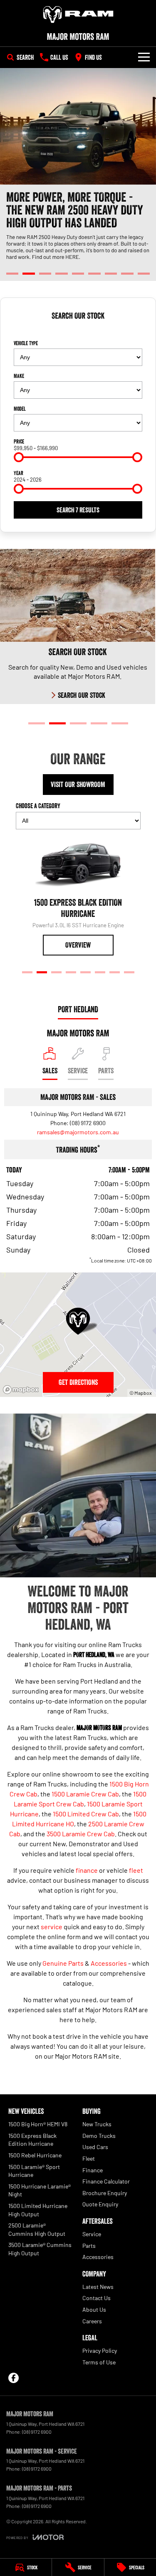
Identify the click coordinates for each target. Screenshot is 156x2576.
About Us (94, 2309)
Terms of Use (99, 2362)
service (52, 1927)
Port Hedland (78, 1009)
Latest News (98, 2287)
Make (19, 376)
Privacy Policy (100, 2351)
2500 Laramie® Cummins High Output (37, 2229)
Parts (89, 2246)
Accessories (109, 1963)
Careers (92, 2321)
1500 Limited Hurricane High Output (38, 2210)
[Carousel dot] (12, 274)
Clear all (78, 330)
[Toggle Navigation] (144, 57)
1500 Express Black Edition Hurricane (32, 2140)
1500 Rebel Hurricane (35, 2155)
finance (87, 1870)
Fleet (89, 2158)
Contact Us (97, 2298)
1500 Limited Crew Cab (86, 1814)
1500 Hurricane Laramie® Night (40, 2190)
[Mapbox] (22, 1390)
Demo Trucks (99, 2136)
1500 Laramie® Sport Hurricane (34, 2171)
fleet (136, 1870)
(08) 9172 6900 (88, 1123)
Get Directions (78, 1382)
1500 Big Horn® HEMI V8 (38, 2124)
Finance (93, 2170)
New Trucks (97, 2124)
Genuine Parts (63, 1963)
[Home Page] (78, 15)
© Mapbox (141, 1393)
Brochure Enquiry (105, 2193)
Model (20, 409)
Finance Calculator (106, 2181)
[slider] (19, 457)
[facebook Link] (14, 2378)
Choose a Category (38, 806)
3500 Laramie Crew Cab (81, 1834)
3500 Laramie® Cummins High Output (40, 2249)
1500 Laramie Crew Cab (85, 1794)
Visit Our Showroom (78, 785)
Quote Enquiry (100, 2204)
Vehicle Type (26, 343)
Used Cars (95, 2147)
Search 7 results (78, 510)
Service (92, 2234)
